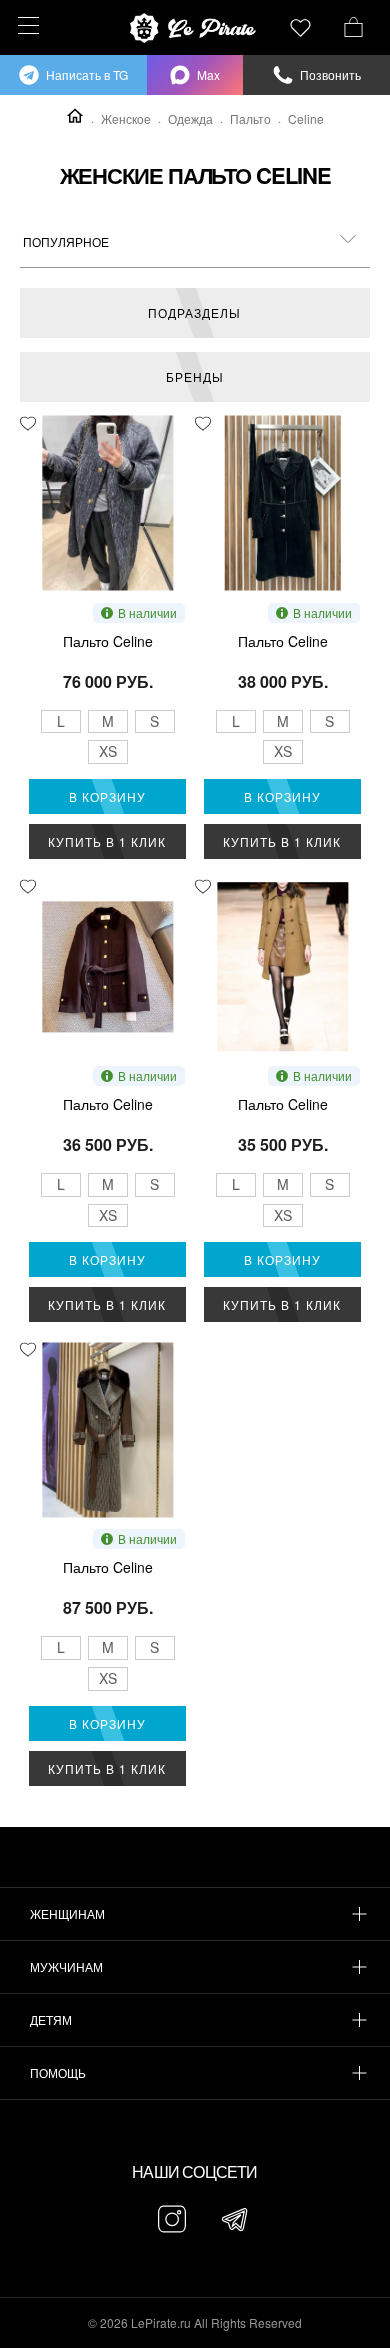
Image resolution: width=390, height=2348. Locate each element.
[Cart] (353, 25)
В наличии (147, 612)
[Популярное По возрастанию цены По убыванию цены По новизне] (195, 242)
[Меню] (25, 25)
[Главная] (75, 116)
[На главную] (195, 28)
